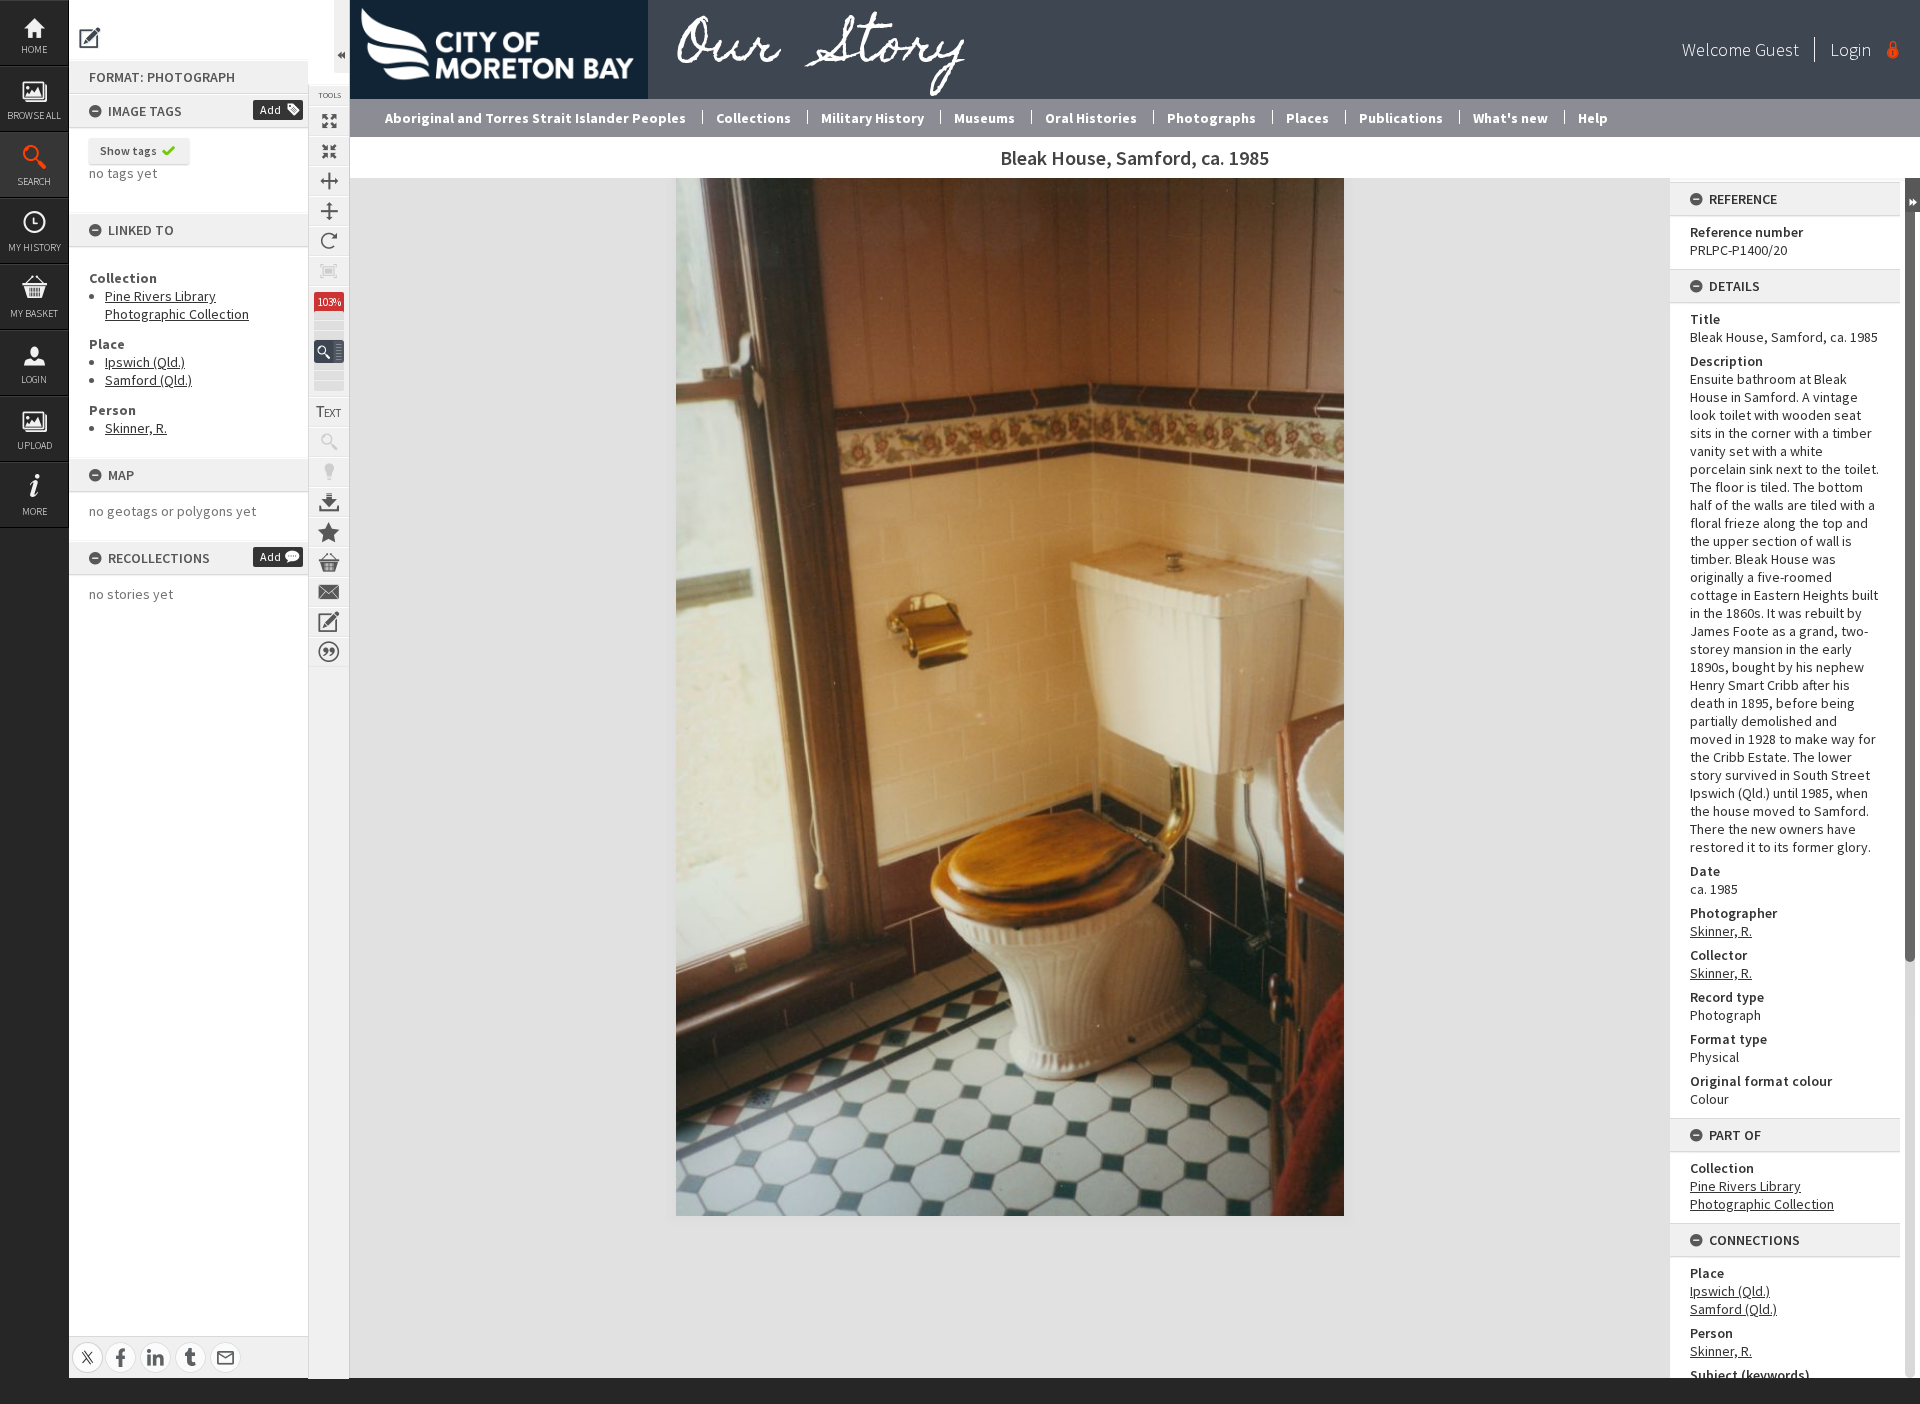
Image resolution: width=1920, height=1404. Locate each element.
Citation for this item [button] (329, 652)
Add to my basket (329, 562)
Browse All (34, 115)
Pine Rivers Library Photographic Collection (177, 305)
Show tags (128, 150)
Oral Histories (1091, 118)
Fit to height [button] (329, 211)
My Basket (34, 313)
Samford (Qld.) (148, 380)
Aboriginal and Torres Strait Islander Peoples (535, 118)
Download (329, 502)
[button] (329, 351)
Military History (872, 118)
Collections (753, 118)
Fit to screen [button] (329, 151)
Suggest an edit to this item (90, 38)
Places (1307, 118)
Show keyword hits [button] (329, 442)
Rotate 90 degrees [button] (329, 241)
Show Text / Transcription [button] (329, 412)
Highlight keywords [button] (329, 472)
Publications (1401, 118)
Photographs (1211, 118)
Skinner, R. (136, 428)
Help (1593, 118)
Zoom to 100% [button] (329, 271)
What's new (1510, 118)
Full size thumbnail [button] (329, 121)
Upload (34, 445)
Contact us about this (329, 592)
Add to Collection (329, 532)
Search (34, 181)
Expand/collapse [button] (1912, 195)
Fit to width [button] (329, 181)
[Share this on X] (87, 1346)
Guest (1777, 49)
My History (34, 247)
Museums (984, 118)
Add (270, 109)
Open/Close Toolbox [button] (341, 36)
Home (34, 49)
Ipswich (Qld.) (145, 362)
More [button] (34, 511)
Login (34, 379)
